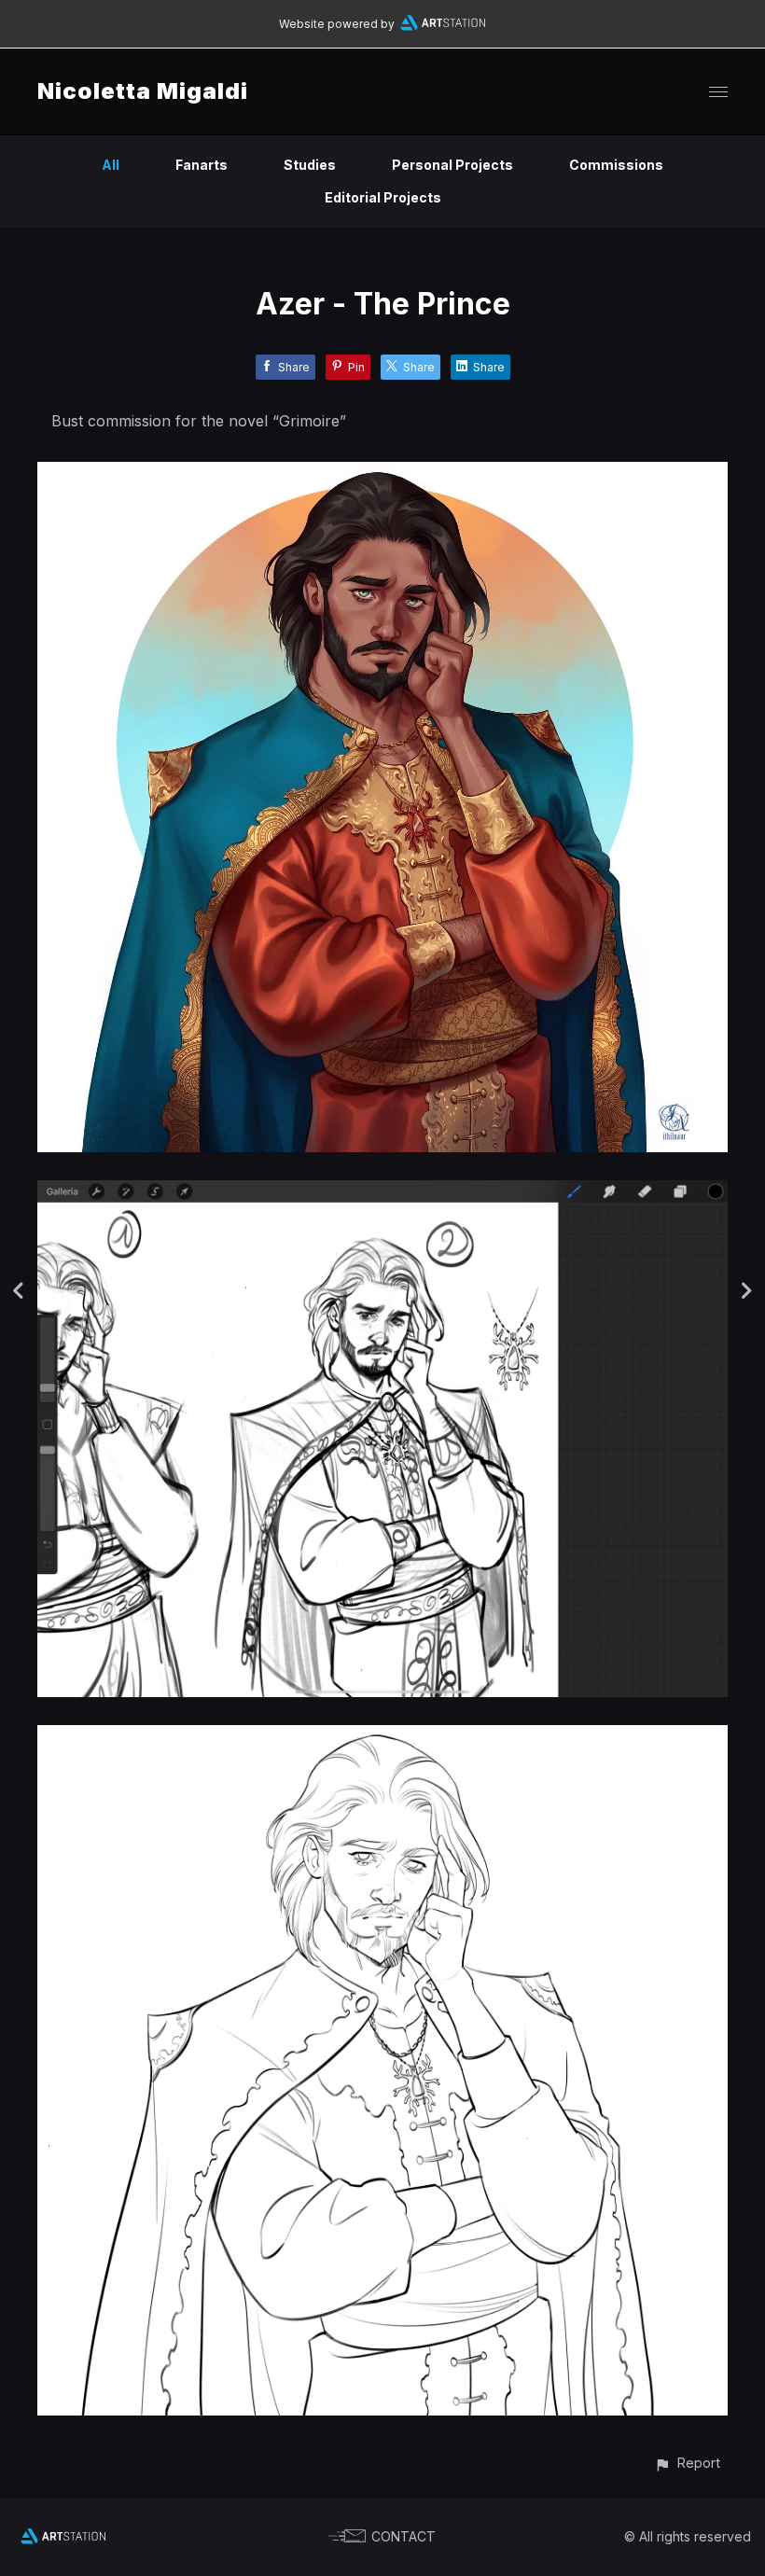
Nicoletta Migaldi (143, 91)
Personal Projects (452, 165)
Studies (310, 165)
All (111, 165)
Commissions (616, 165)
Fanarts (202, 165)
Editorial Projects (383, 197)
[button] (687, 2463)
